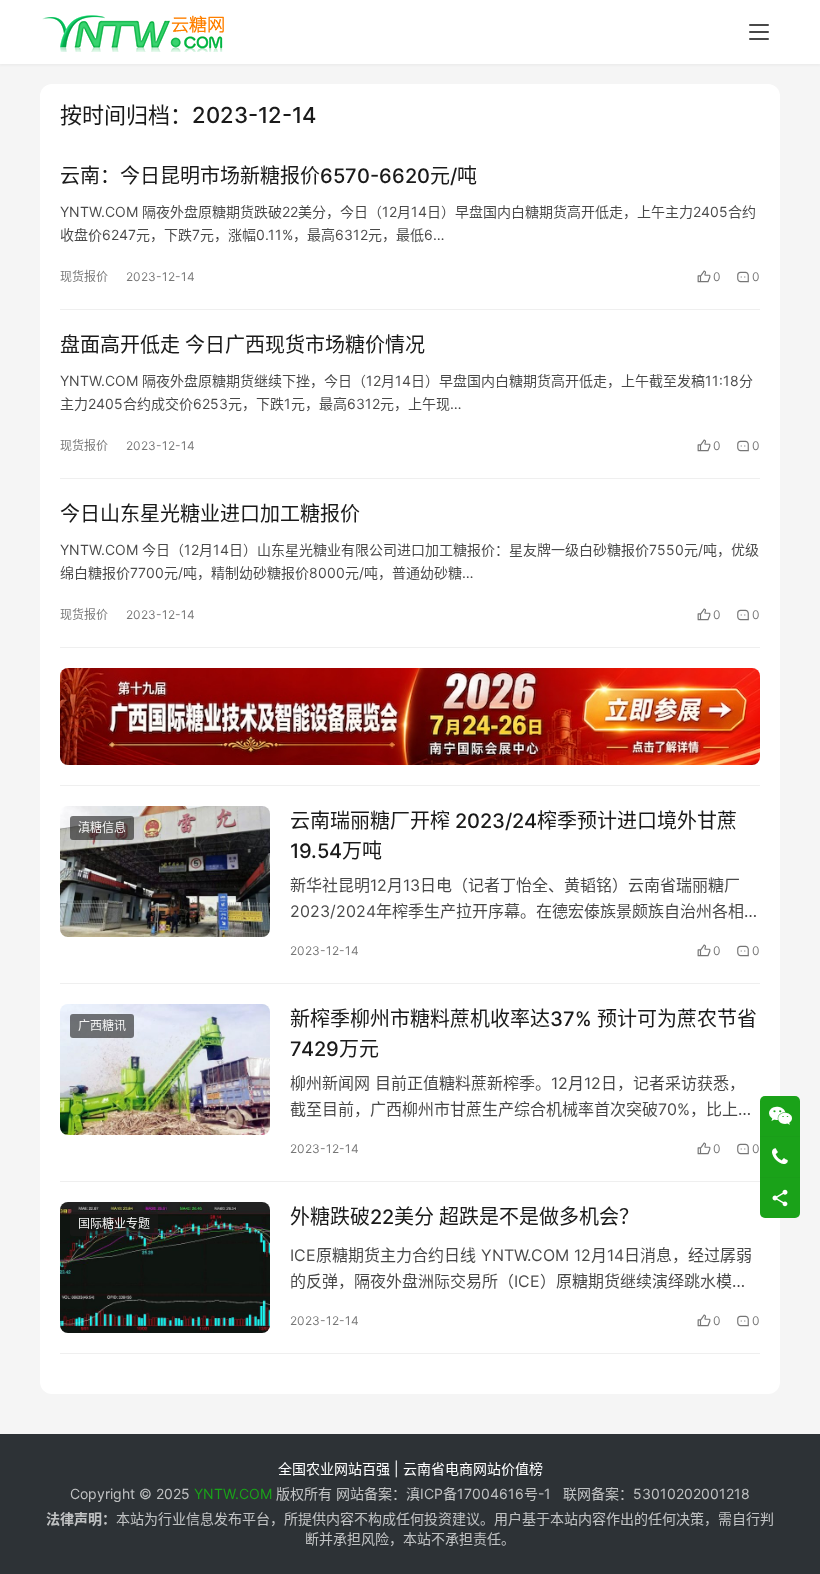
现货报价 (84, 276)
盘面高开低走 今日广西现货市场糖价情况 (242, 345)
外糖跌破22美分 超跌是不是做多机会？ (464, 1217)
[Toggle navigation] (759, 32)
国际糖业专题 (114, 1223)
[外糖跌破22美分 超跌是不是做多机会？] (165, 1267)
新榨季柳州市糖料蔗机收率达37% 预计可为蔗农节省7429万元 (523, 1033)
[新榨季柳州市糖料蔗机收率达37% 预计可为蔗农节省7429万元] (165, 1069)
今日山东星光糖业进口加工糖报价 (210, 514)
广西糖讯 (102, 1025)
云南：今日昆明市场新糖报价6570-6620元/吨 (268, 176)
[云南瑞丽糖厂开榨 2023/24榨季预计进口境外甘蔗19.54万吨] (165, 871)
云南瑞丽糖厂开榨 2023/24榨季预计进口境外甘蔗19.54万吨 (513, 835)
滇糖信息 (102, 827)
